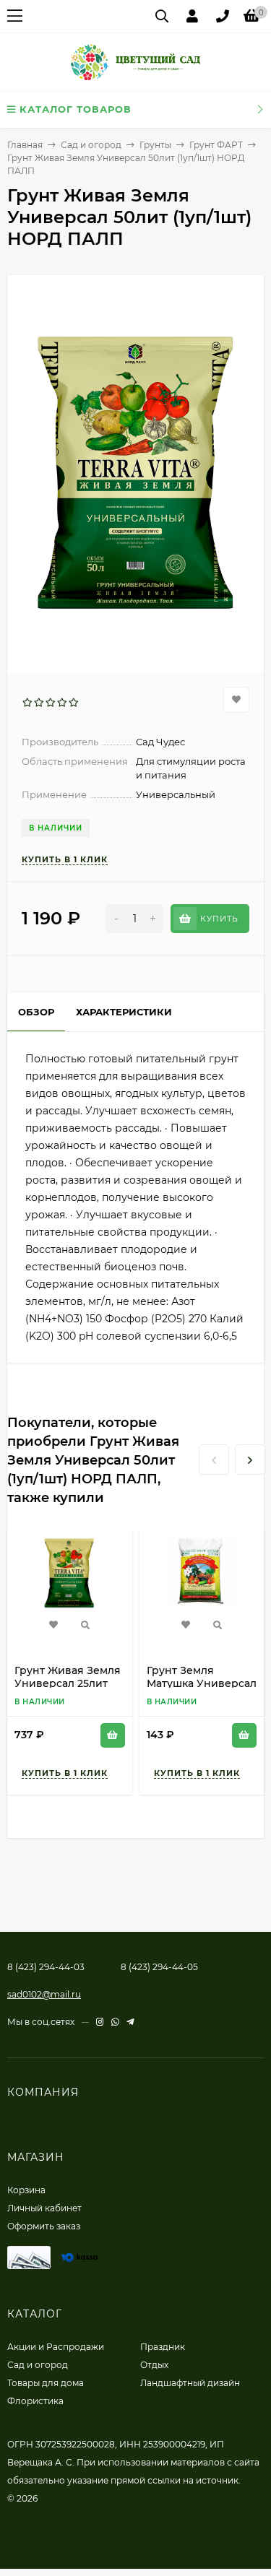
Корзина (26, 2190)
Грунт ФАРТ (216, 145)
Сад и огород (91, 145)
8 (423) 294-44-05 (159, 1967)
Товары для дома (46, 2383)
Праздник (163, 2347)
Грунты (155, 145)
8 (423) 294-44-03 (46, 1967)
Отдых (154, 2365)
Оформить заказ (44, 2226)
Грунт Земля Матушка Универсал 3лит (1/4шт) (202, 1683)
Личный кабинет (44, 2208)
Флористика (35, 2401)
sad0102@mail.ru (44, 1994)
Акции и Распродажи (56, 2347)
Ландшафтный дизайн (190, 2383)
